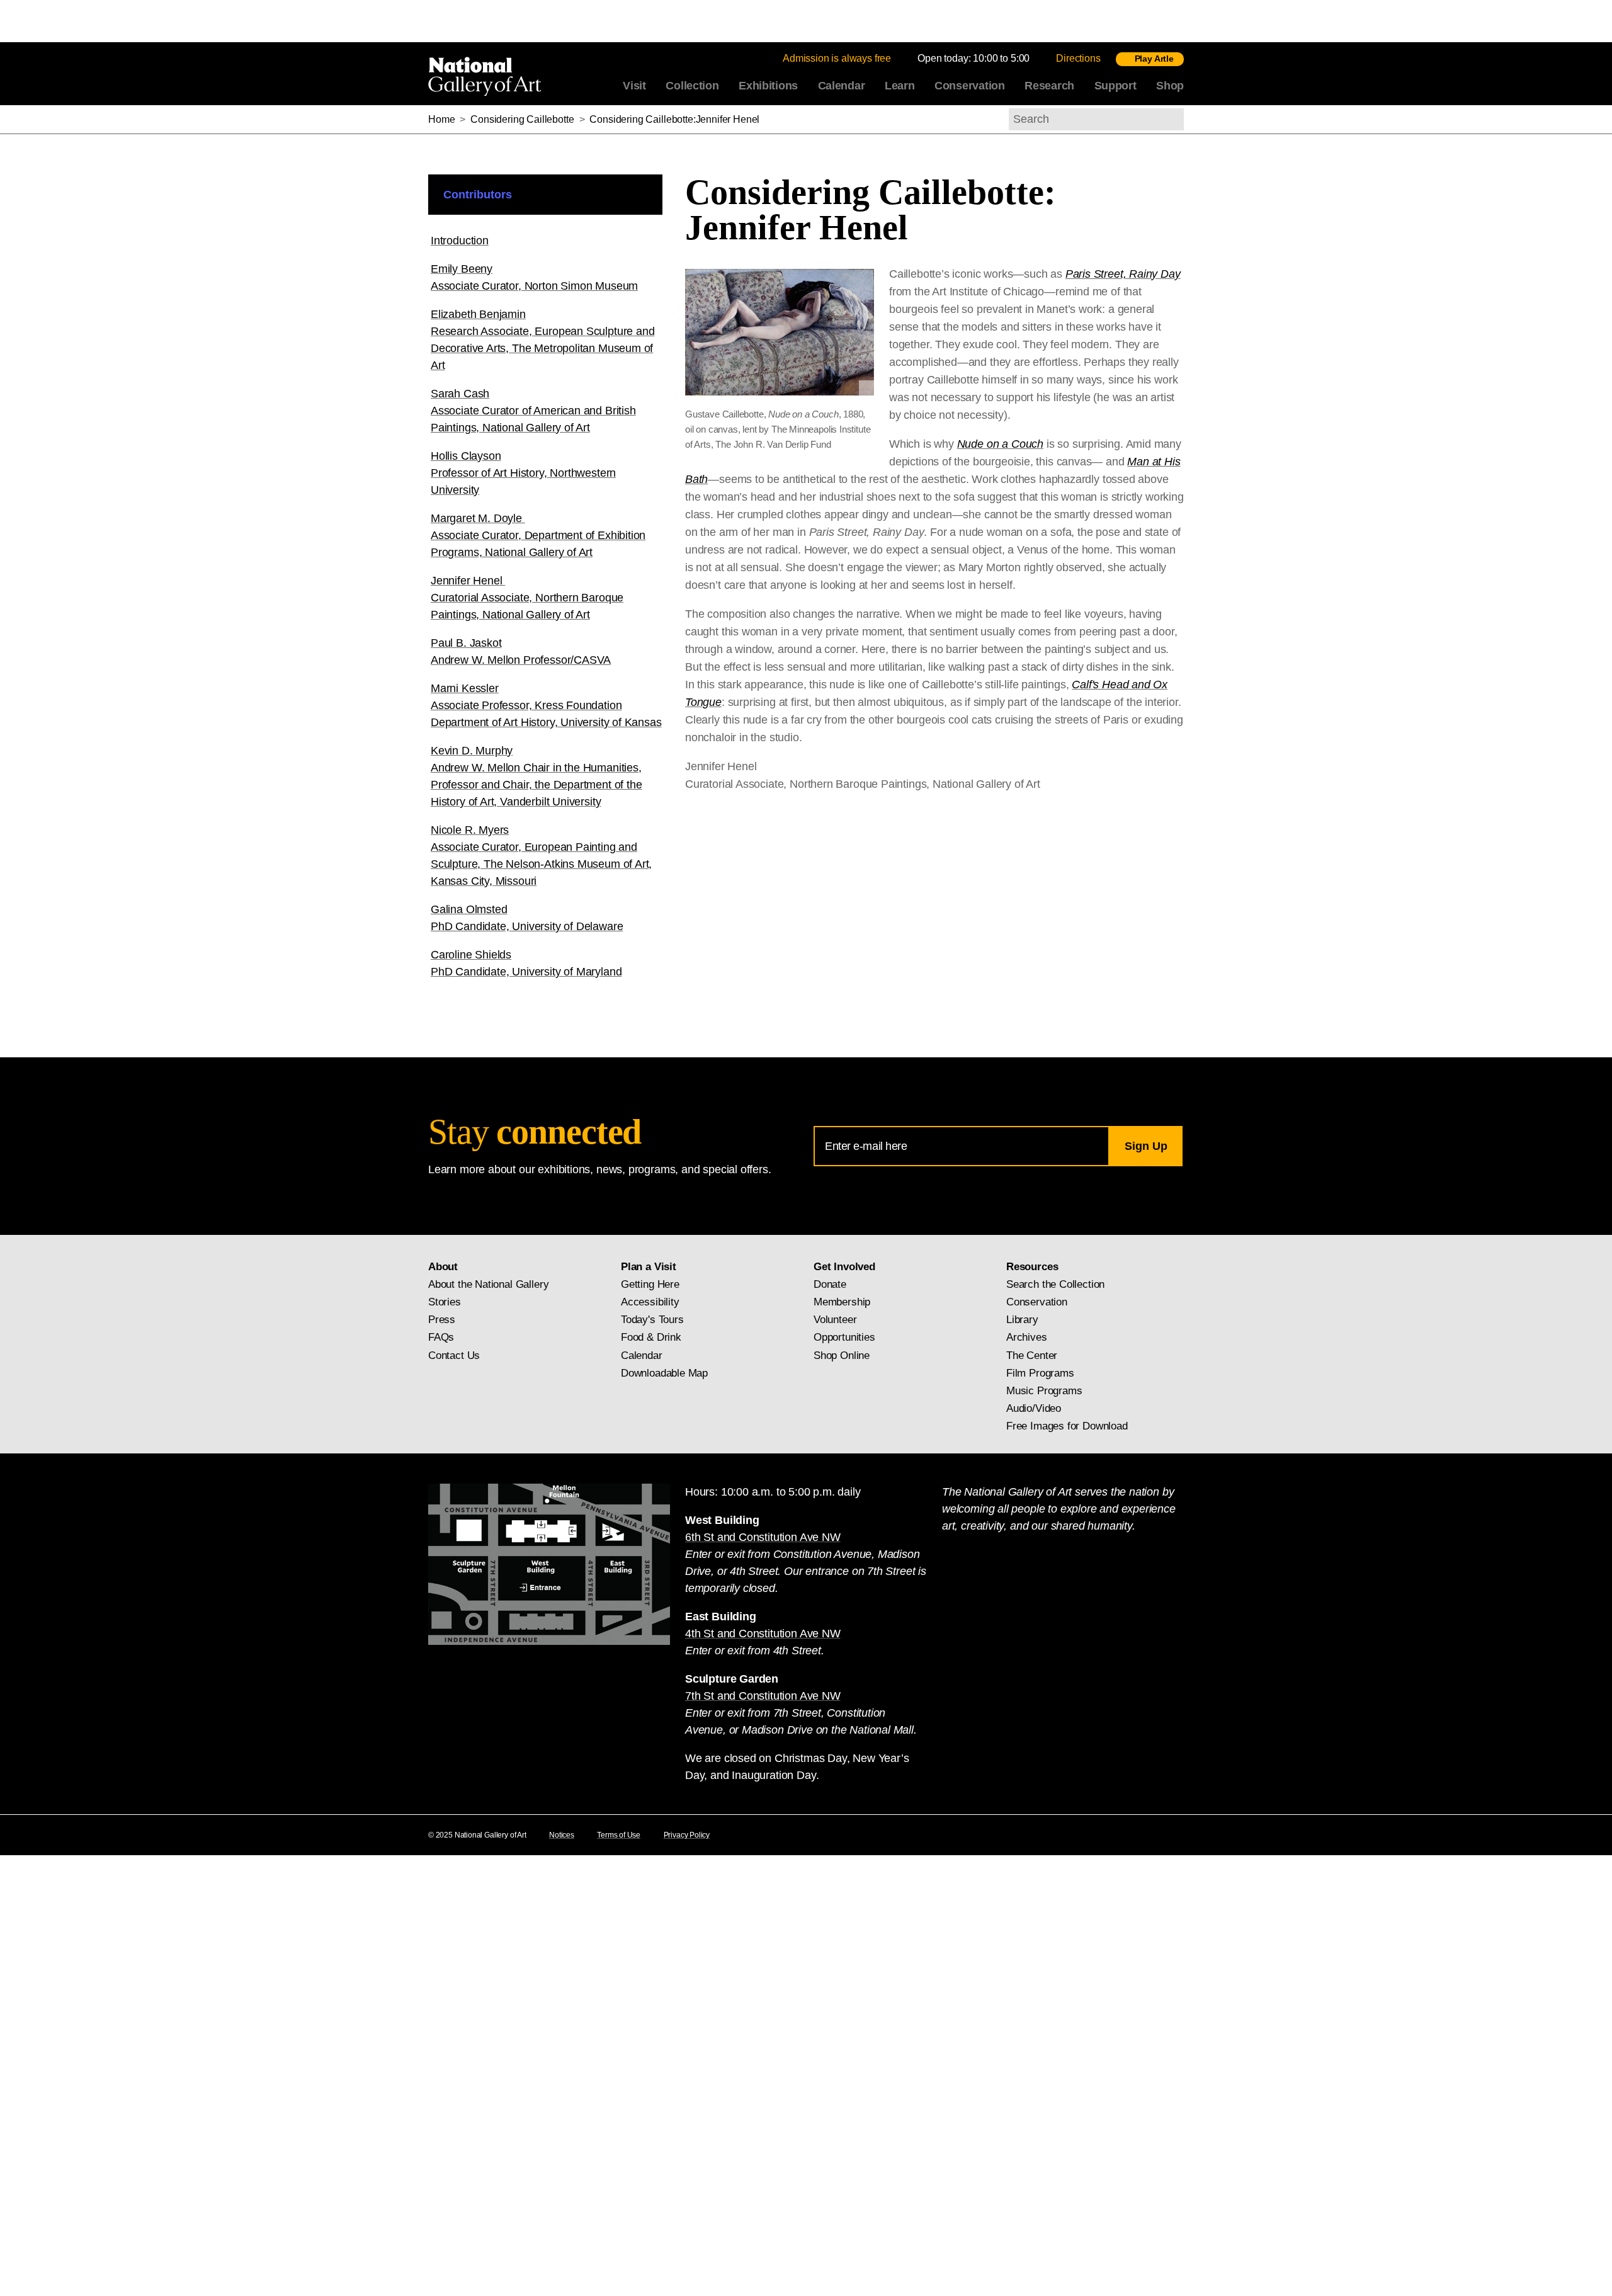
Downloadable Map (664, 1373)
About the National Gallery (488, 1284)
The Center (1032, 1355)
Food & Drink (651, 1337)
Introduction (460, 241)
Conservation (970, 86)
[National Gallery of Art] (487, 74)
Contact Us (454, 1355)
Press (442, 1320)
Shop (1170, 86)
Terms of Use (619, 1835)
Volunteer (835, 1320)
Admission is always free (837, 58)
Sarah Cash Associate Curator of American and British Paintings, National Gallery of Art (533, 411)
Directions (1078, 58)
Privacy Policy (687, 1835)
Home (441, 119)
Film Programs (1040, 1373)
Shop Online (842, 1355)
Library (1022, 1320)
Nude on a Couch (1000, 444)
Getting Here (650, 1284)
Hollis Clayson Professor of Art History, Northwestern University (523, 473)
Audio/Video (1034, 1408)
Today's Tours (652, 1320)
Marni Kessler (546, 705)
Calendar (842, 86)
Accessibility (650, 1302)
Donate (830, 1284)
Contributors (478, 195)
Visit (634, 86)
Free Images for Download (1067, 1426)
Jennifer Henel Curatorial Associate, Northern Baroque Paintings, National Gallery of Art (527, 598)
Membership (842, 1302)
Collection (692, 86)
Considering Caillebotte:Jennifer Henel (674, 119)
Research (1049, 86)
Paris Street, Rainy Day (1123, 274)
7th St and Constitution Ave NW (763, 1696)
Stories (445, 1302)
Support (1115, 86)
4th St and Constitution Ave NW (763, 1634)
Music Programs (1044, 1391)
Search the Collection (1055, 1284)
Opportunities (844, 1337)
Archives (1027, 1337)
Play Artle (1154, 59)
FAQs (441, 1337)
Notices (562, 1835)
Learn (900, 86)
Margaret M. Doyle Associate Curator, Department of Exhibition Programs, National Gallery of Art (538, 535)
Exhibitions (768, 86)
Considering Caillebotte (522, 119)
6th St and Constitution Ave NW (763, 1537)
